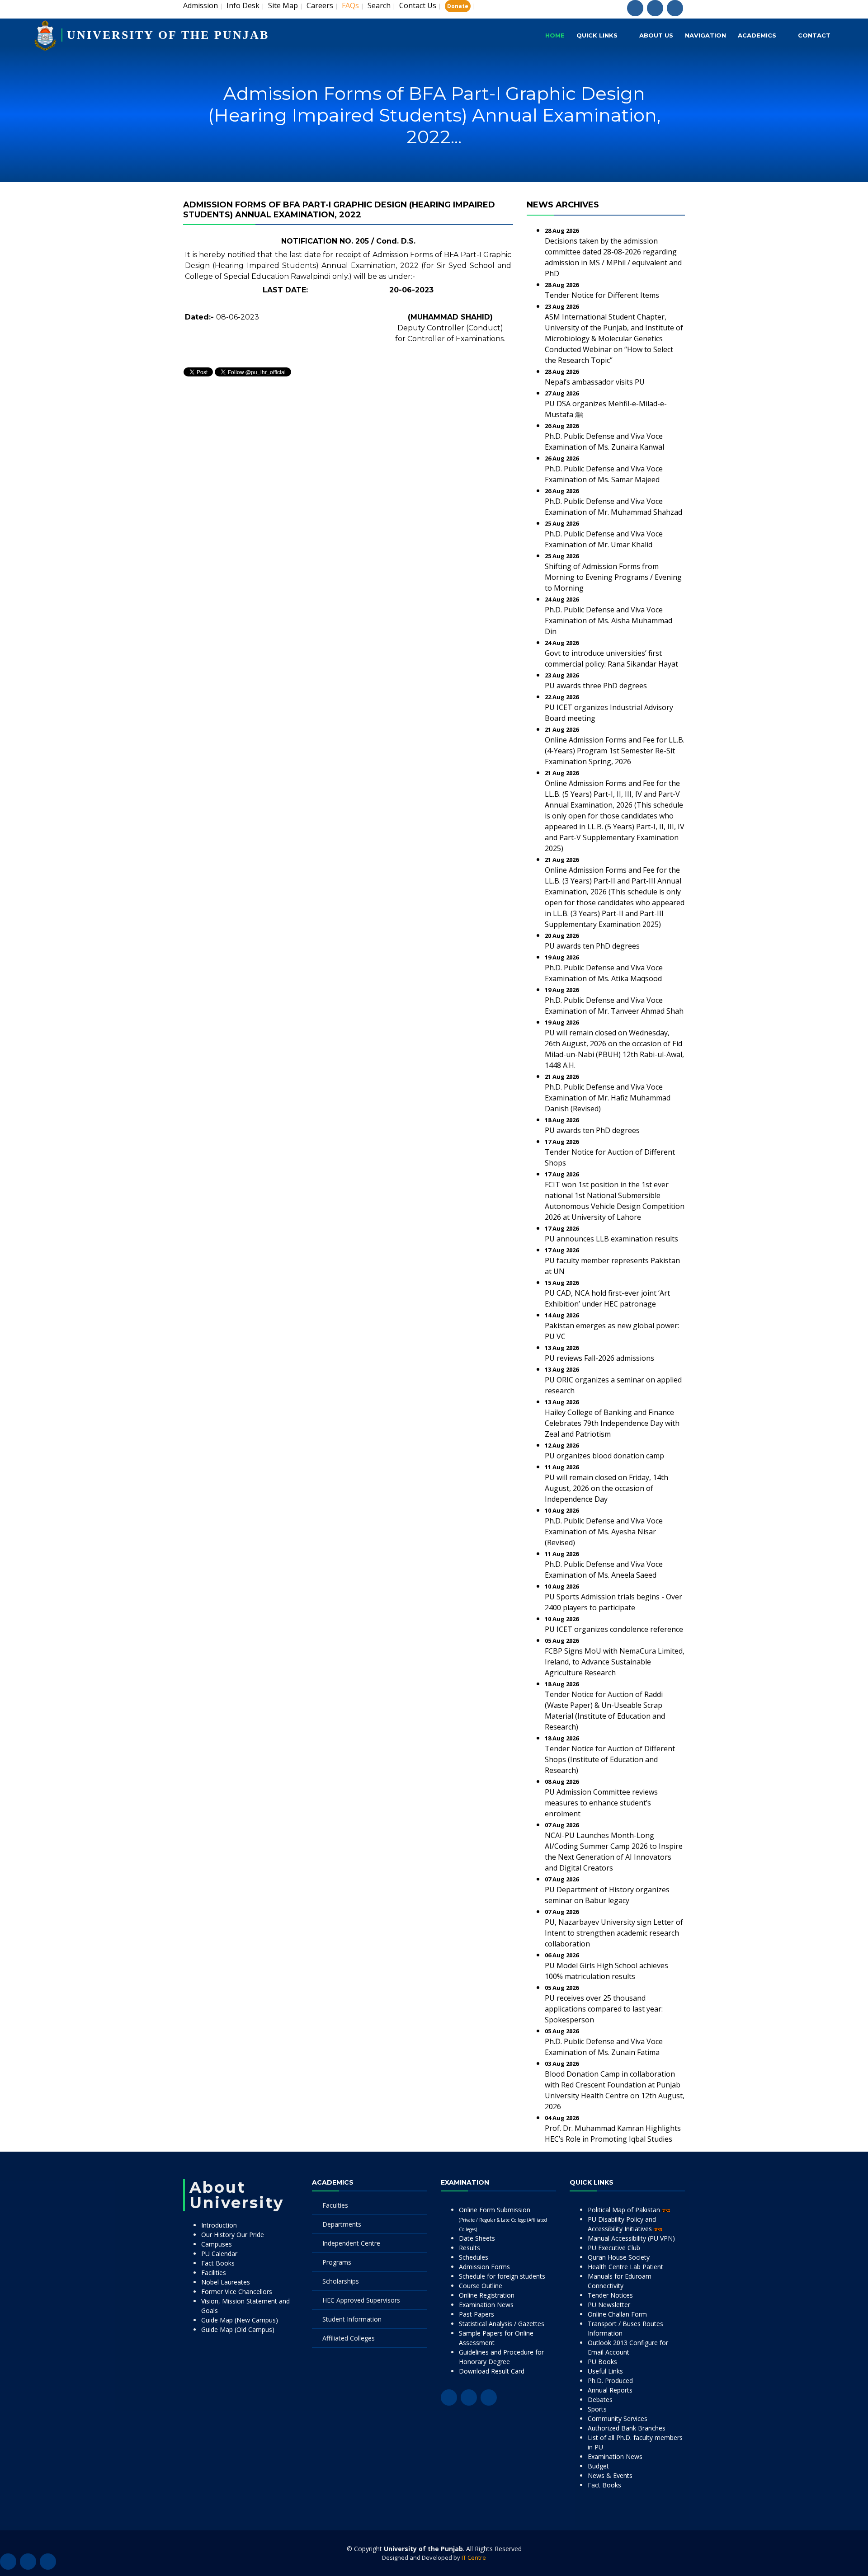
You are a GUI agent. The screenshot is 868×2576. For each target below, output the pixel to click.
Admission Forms (484, 2267)
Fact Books (218, 2263)
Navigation (705, 35)
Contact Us (418, 5)
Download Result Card (492, 2371)
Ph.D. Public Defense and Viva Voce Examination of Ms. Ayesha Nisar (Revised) (604, 1532)
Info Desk (243, 5)
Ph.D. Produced (610, 2381)
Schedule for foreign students (502, 2276)
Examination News (486, 2305)
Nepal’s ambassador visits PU (595, 382)
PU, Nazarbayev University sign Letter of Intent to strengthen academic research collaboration (614, 1933)
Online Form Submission (503, 2219)
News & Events (610, 2475)
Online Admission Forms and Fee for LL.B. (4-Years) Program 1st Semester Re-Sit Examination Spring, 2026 (615, 751)
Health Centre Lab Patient (625, 2267)
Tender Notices (610, 2295)
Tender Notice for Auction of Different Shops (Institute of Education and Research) (610, 1759)
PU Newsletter (609, 2305)
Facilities (214, 2273)
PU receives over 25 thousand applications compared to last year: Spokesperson (604, 2009)
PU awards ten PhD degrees (592, 946)
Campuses (217, 2244)
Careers (320, 5)
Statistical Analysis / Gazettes (502, 2324)
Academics (757, 35)
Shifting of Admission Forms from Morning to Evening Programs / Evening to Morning (613, 577)
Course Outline (481, 2286)
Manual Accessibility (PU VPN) (631, 2238)
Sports (597, 2409)
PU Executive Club (614, 2248)
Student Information (352, 2319)
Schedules (474, 2257)
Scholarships (341, 2281)
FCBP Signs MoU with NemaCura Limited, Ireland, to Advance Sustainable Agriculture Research (615, 1662)
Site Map (283, 5)
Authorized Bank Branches (627, 2428)
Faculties (335, 2205)
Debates (600, 2400)
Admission (200, 5)
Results (469, 2248)
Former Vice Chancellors (237, 2292)
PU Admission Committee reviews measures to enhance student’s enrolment (601, 1803)
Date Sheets (477, 2238)
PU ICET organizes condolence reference (614, 1629)
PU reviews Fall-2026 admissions (599, 1358)
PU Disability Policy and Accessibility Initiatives (622, 2224)
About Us (656, 35)
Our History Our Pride (233, 2235)
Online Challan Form (617, 2314)
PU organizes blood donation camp (604, 1456)
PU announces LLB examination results (611, 1239)
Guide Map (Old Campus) (238, 2329)
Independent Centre (351, 2243)
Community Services (618, 2419)
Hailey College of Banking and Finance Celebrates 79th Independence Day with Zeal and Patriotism (612, 1423)
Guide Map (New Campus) (240, 2320)
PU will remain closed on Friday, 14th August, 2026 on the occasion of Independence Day (606, 1488)
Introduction (219, 2225)
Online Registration (487, 2295)
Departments (342, 2224)
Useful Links (605, 2371)
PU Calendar (219, 2254)
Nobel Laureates (226, 2282)
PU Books (602, 2362)
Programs (337, 2262)
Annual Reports (610, 2390)
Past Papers (476, 2314)
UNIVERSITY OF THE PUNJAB (168, 35)
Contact (814, 35)
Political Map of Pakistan (625, 2210)
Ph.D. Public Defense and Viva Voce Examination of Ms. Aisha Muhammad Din (609, 620)
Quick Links (597, 35)
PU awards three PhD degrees (596, 686)
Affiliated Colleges (349, 2338)
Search (379, 5)
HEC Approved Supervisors (361, 2300)
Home (555, 35)
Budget (598, 2466)
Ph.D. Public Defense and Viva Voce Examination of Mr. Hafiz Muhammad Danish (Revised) (608, 1098)
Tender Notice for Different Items (602, 295)
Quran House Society (619, 2257)
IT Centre (474, 2557)
